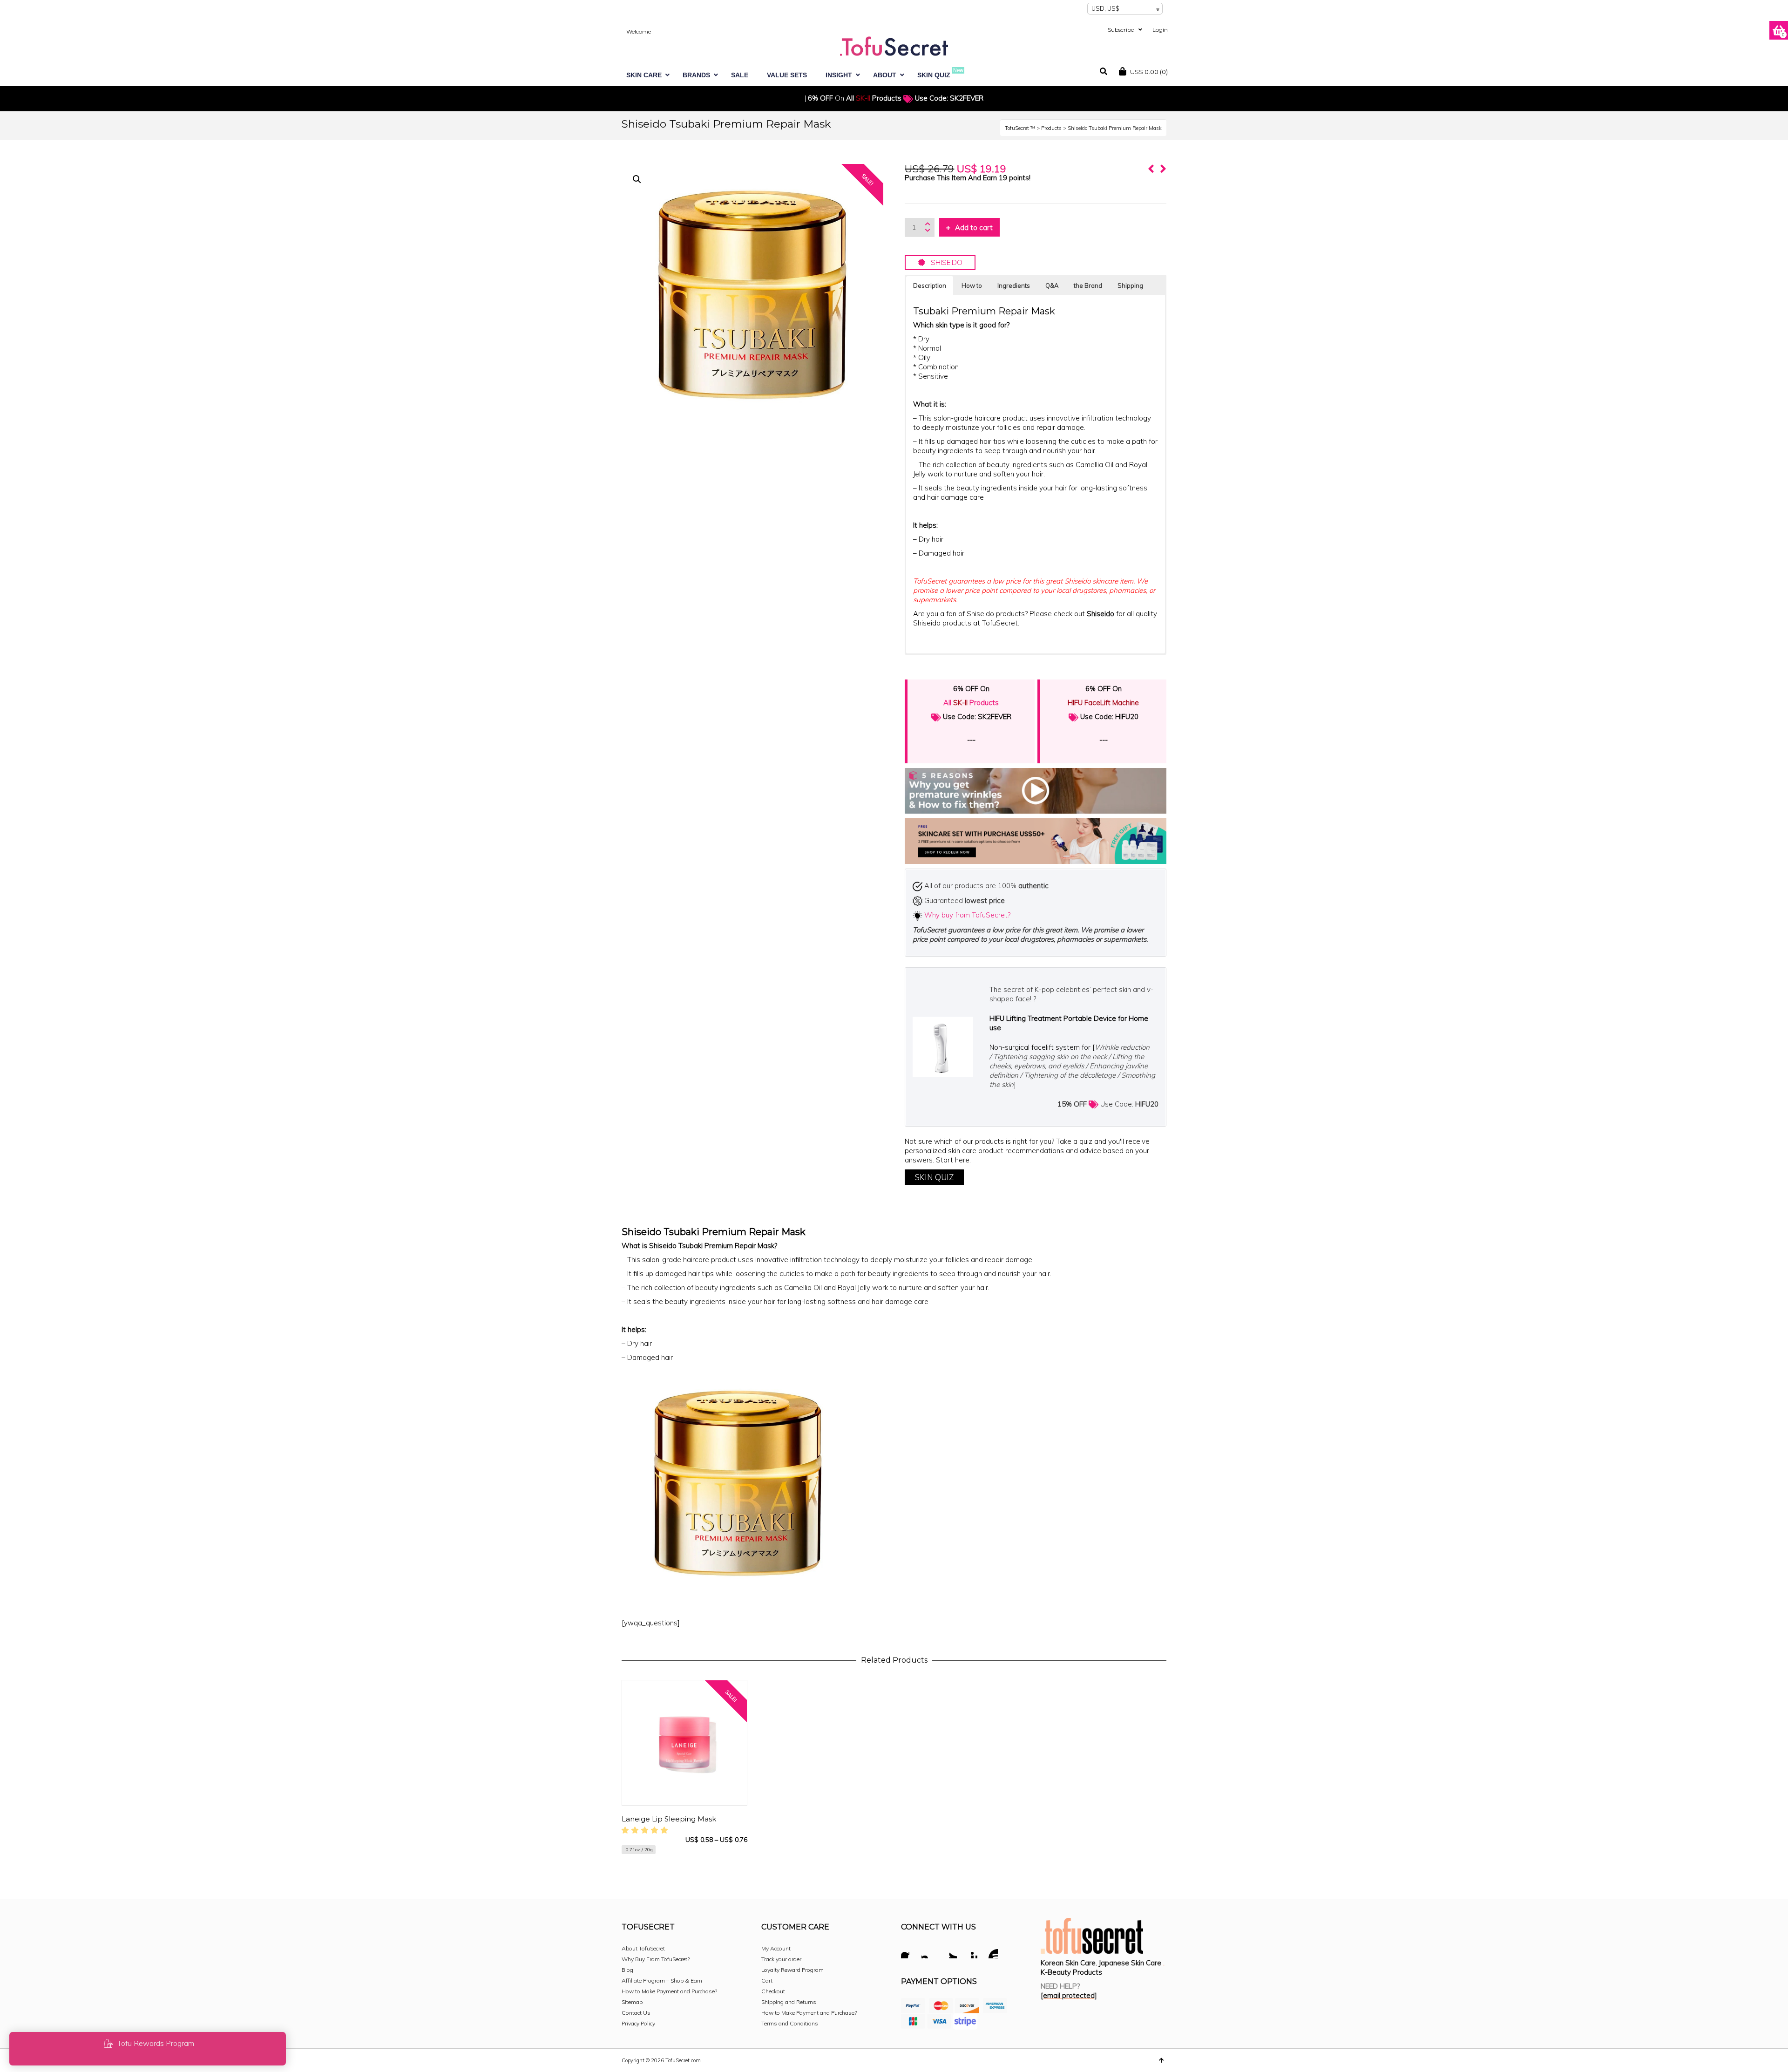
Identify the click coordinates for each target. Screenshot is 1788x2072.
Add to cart (974, 228)
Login (1160, 30)
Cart (767, 1980)
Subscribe (1121, 30)
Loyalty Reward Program (792, 1970)
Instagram (929, 1952)
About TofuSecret (643, 1948)
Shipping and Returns (789, 2002)
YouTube (990, 1952)
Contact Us (636, 2013)
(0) (1149, 72)
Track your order (781, 1959)
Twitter (949, 1952)
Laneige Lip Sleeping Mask (669, 1819)
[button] (637, 179)
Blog (627, 1970)
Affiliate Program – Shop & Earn (662, 1980)
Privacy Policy (638, 2023)
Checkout (773, 1991)
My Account (776, 1948)
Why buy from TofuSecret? (967, 915)
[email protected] (1069, 1995)
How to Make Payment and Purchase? (669, 1991)
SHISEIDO (944, 262)
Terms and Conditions (790, 2023)
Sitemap (632, 2002)
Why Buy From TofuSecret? (656, 1959)
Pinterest (970, 1952)
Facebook (908, 1952)
